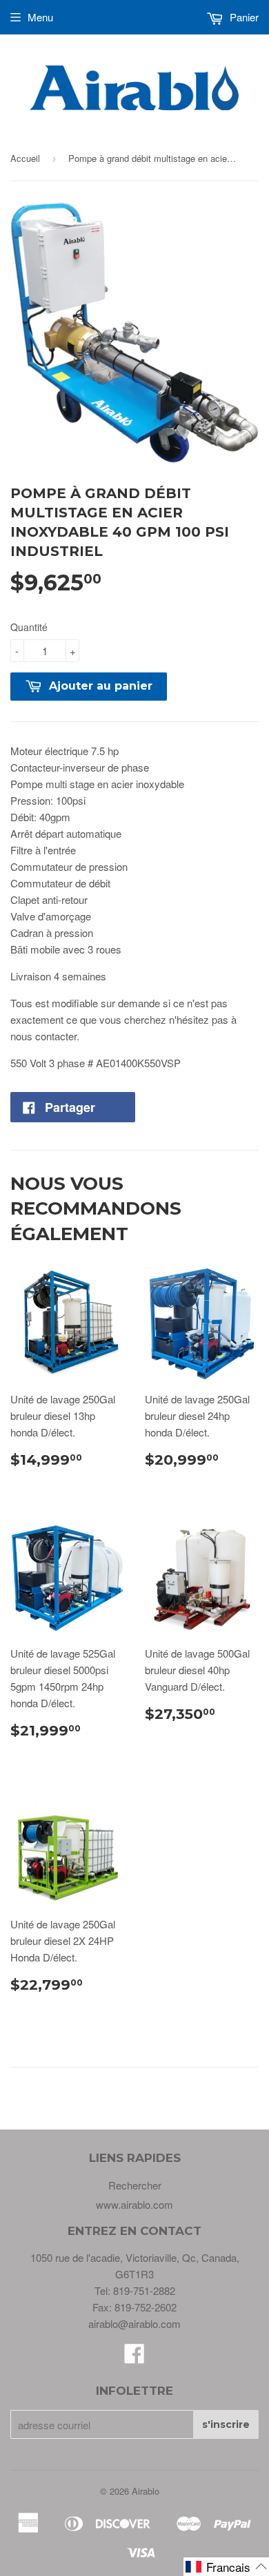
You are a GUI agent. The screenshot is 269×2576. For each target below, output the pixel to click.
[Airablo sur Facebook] (134, 2357)
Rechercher (135, 2185)
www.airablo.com (134, 2204)
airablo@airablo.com (134, 2323)
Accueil (25, 158)
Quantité (29, 627)
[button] (226, 2567)
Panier (243, 17)
